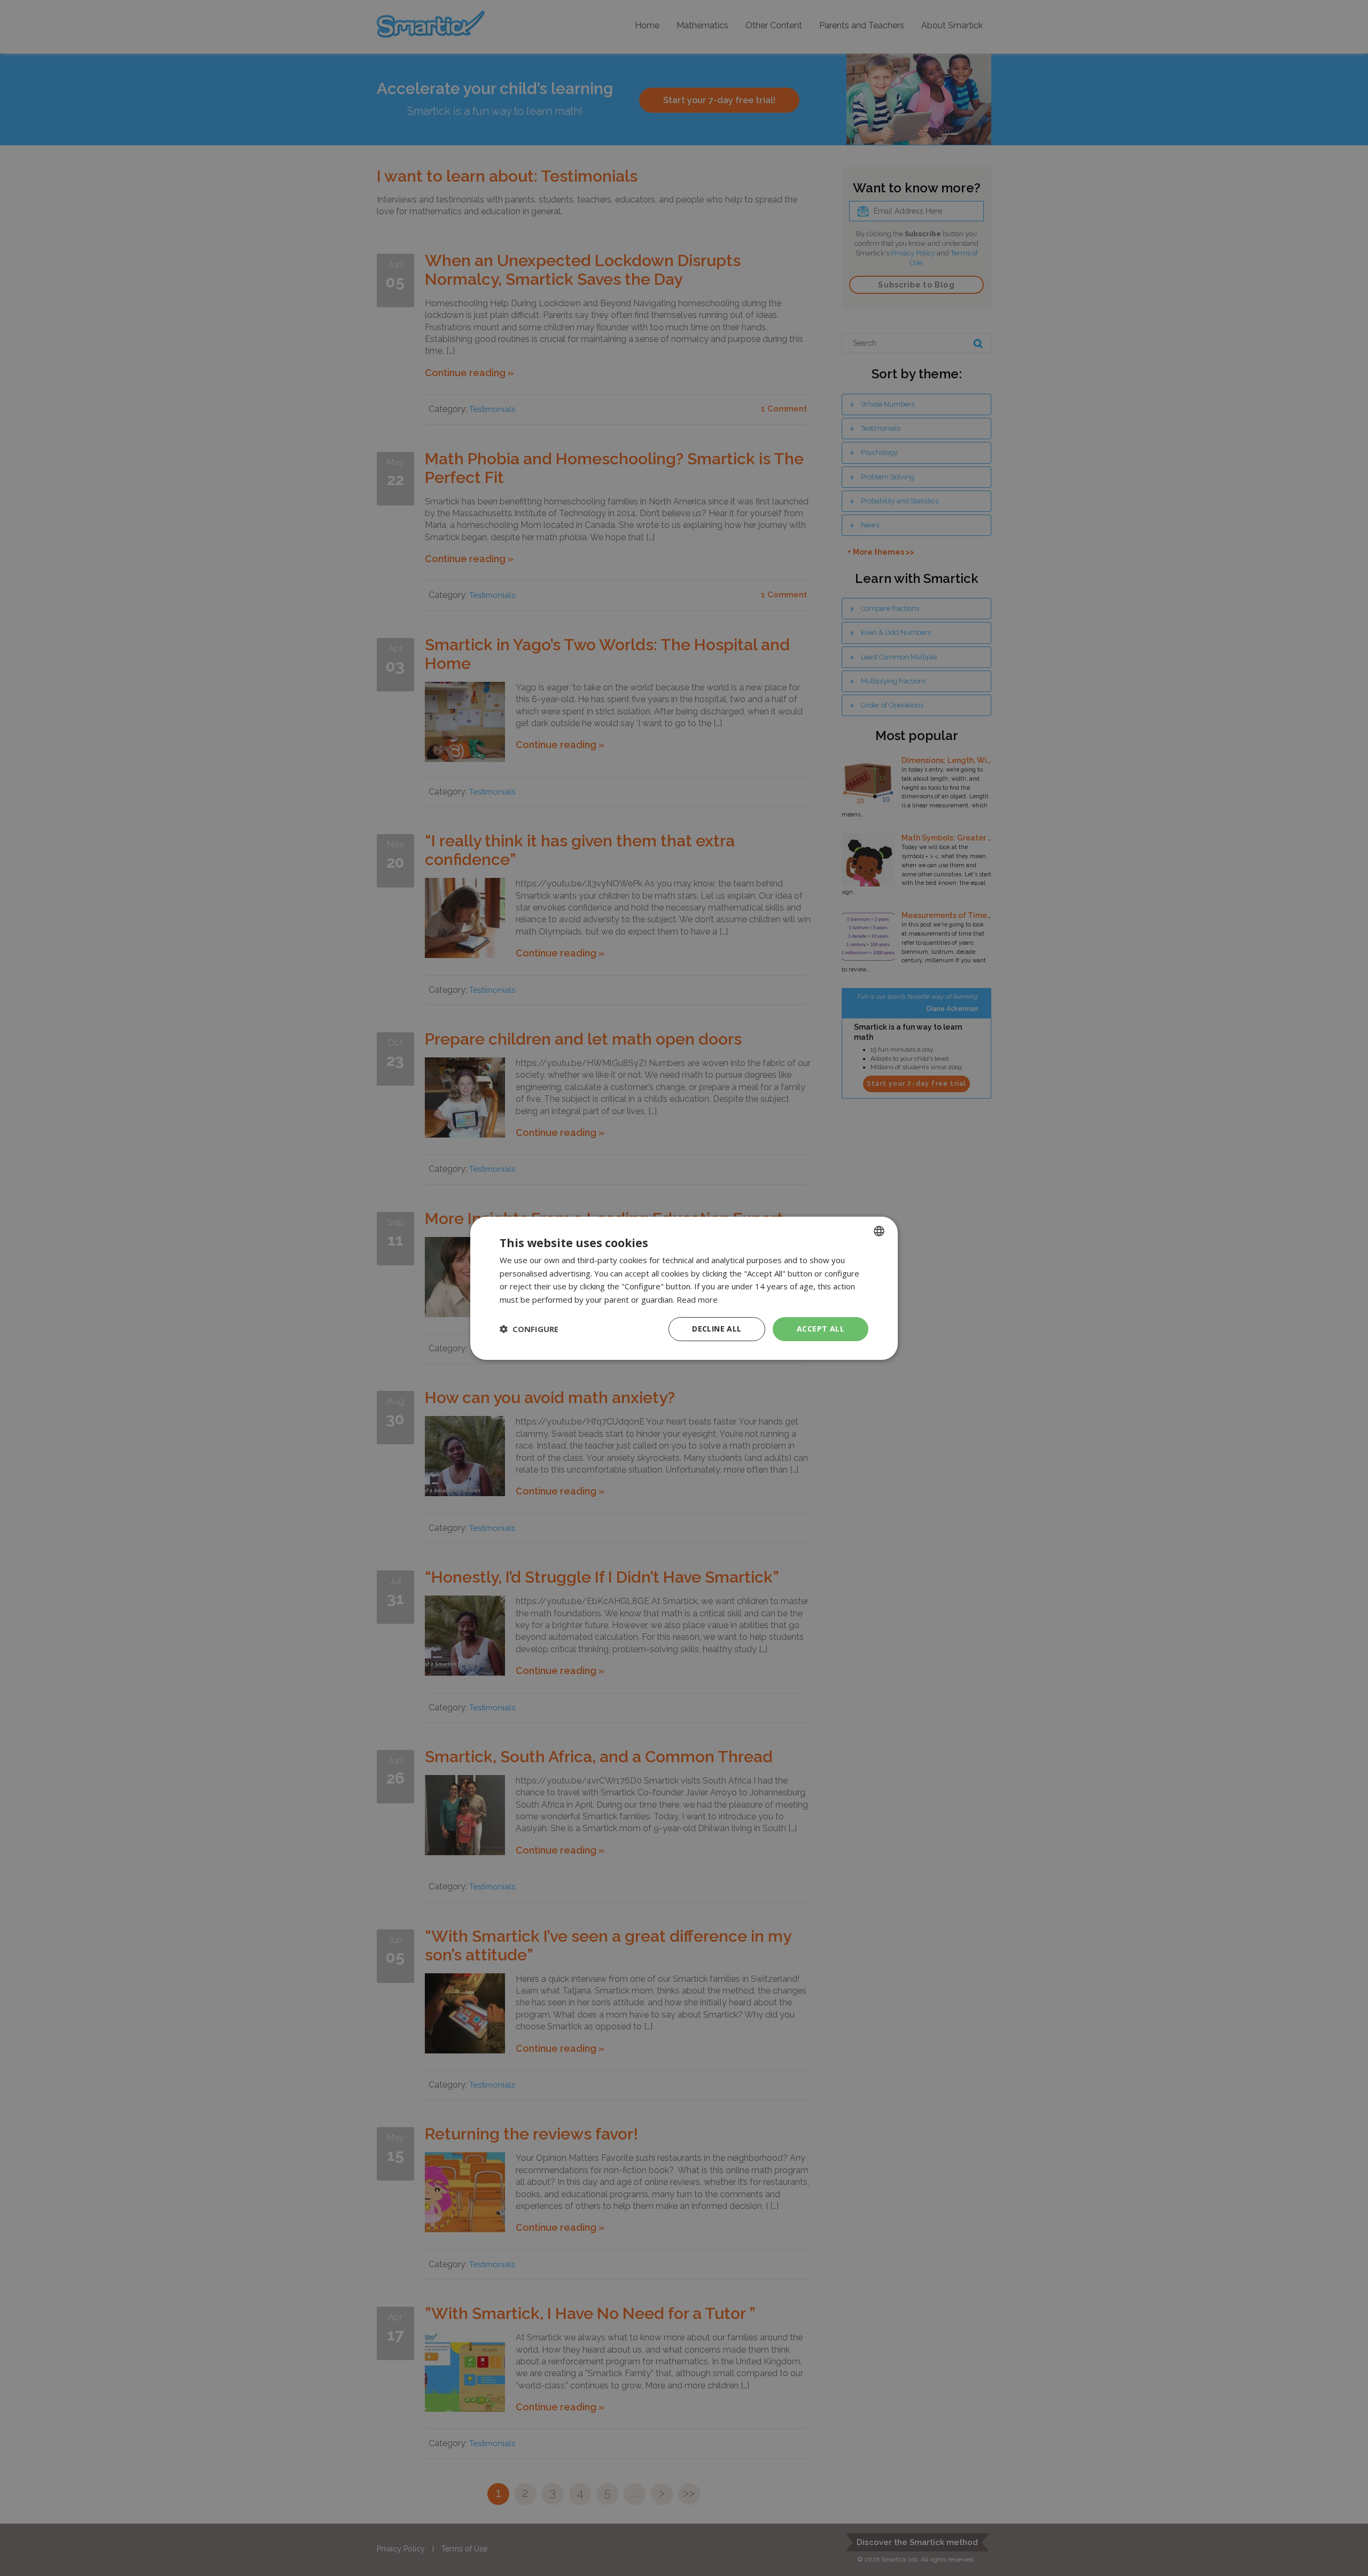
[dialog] (684, 1288)
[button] (529, 1329)
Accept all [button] (821, 1329)
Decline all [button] (717, 1329)
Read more (697, 1299)
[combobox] (879, 1231)
